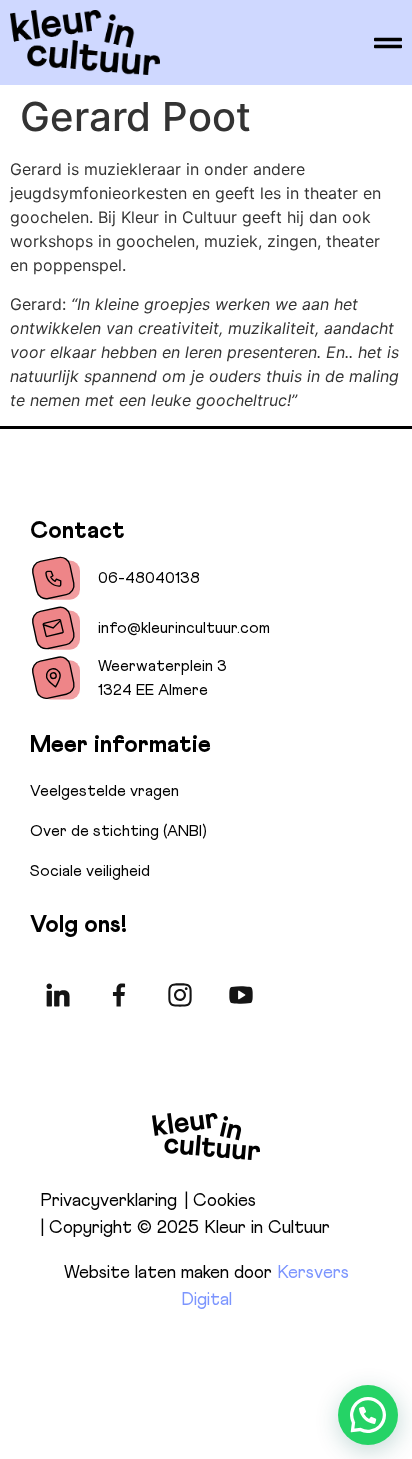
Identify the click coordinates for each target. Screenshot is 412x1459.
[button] (368, 1415)
